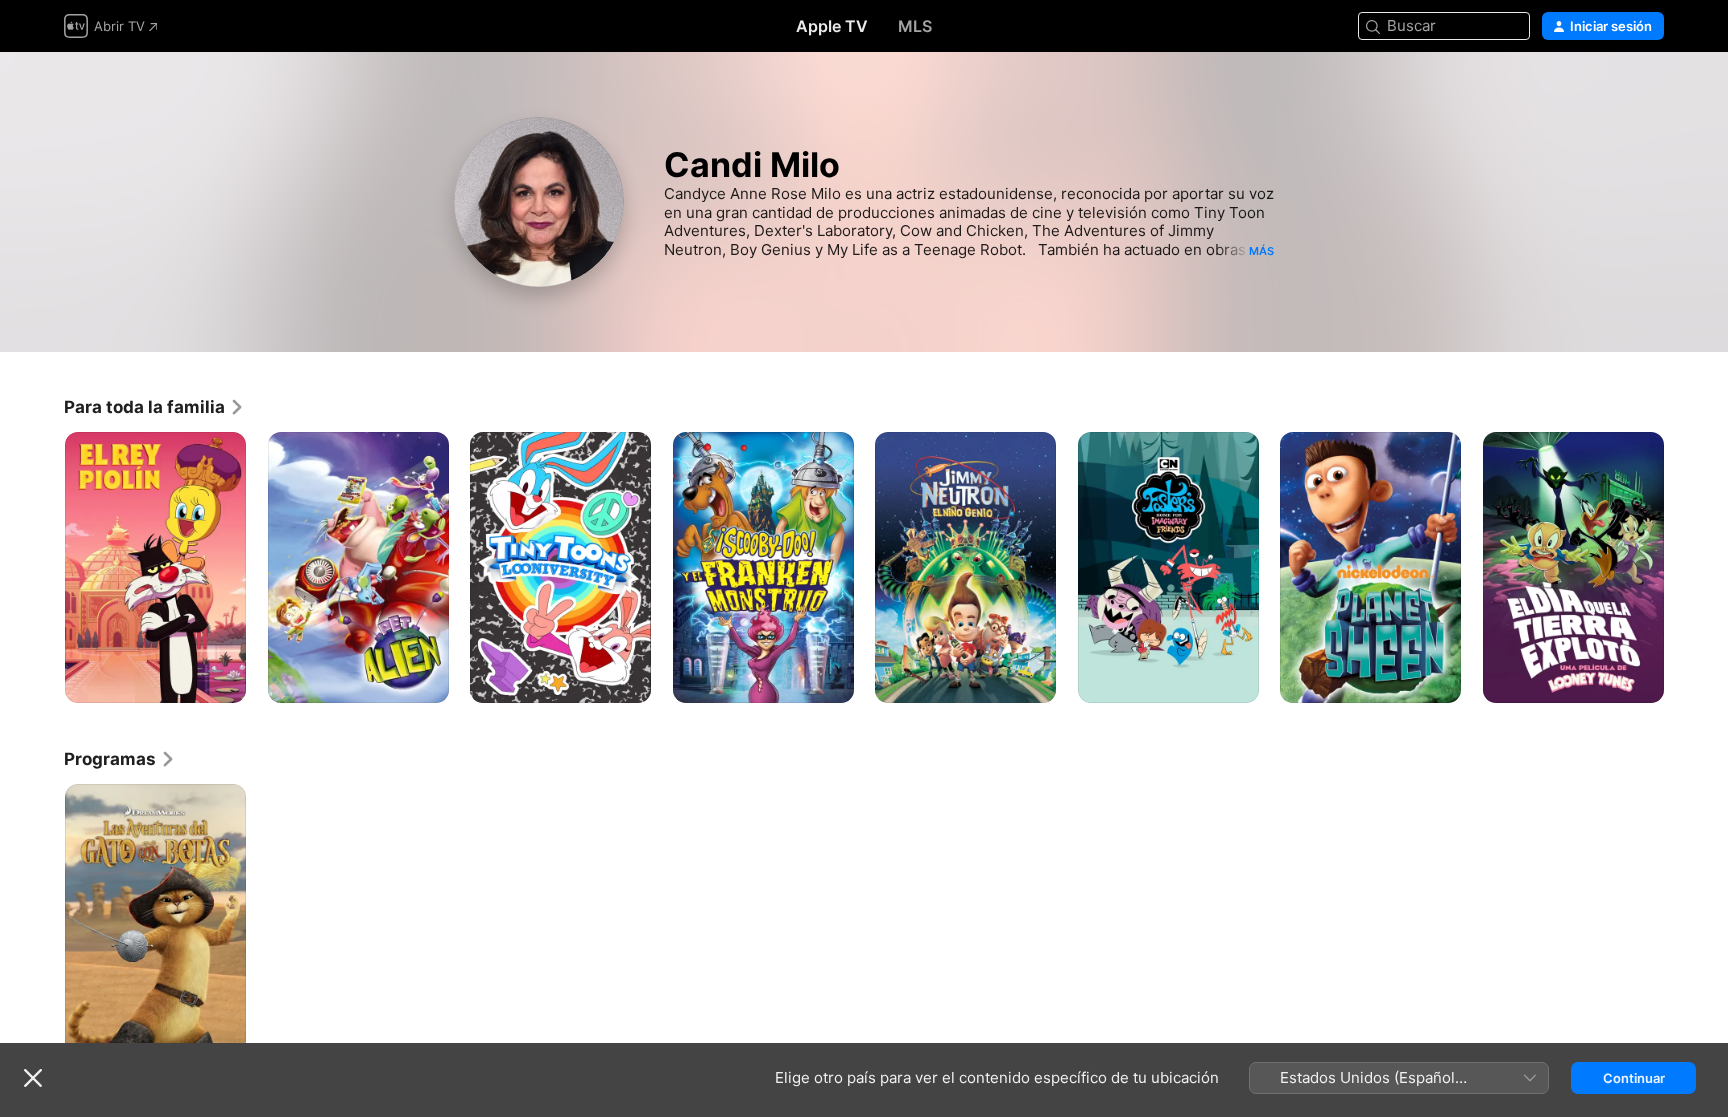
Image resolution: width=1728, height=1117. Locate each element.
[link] (154, 407)
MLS (915, 26)
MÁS (1261, 251)
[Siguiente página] (1684, 567)
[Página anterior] (44, 567)
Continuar (1634, 1078)
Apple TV (832, 26)
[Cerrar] (33, 1078)
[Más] (223, 680)
